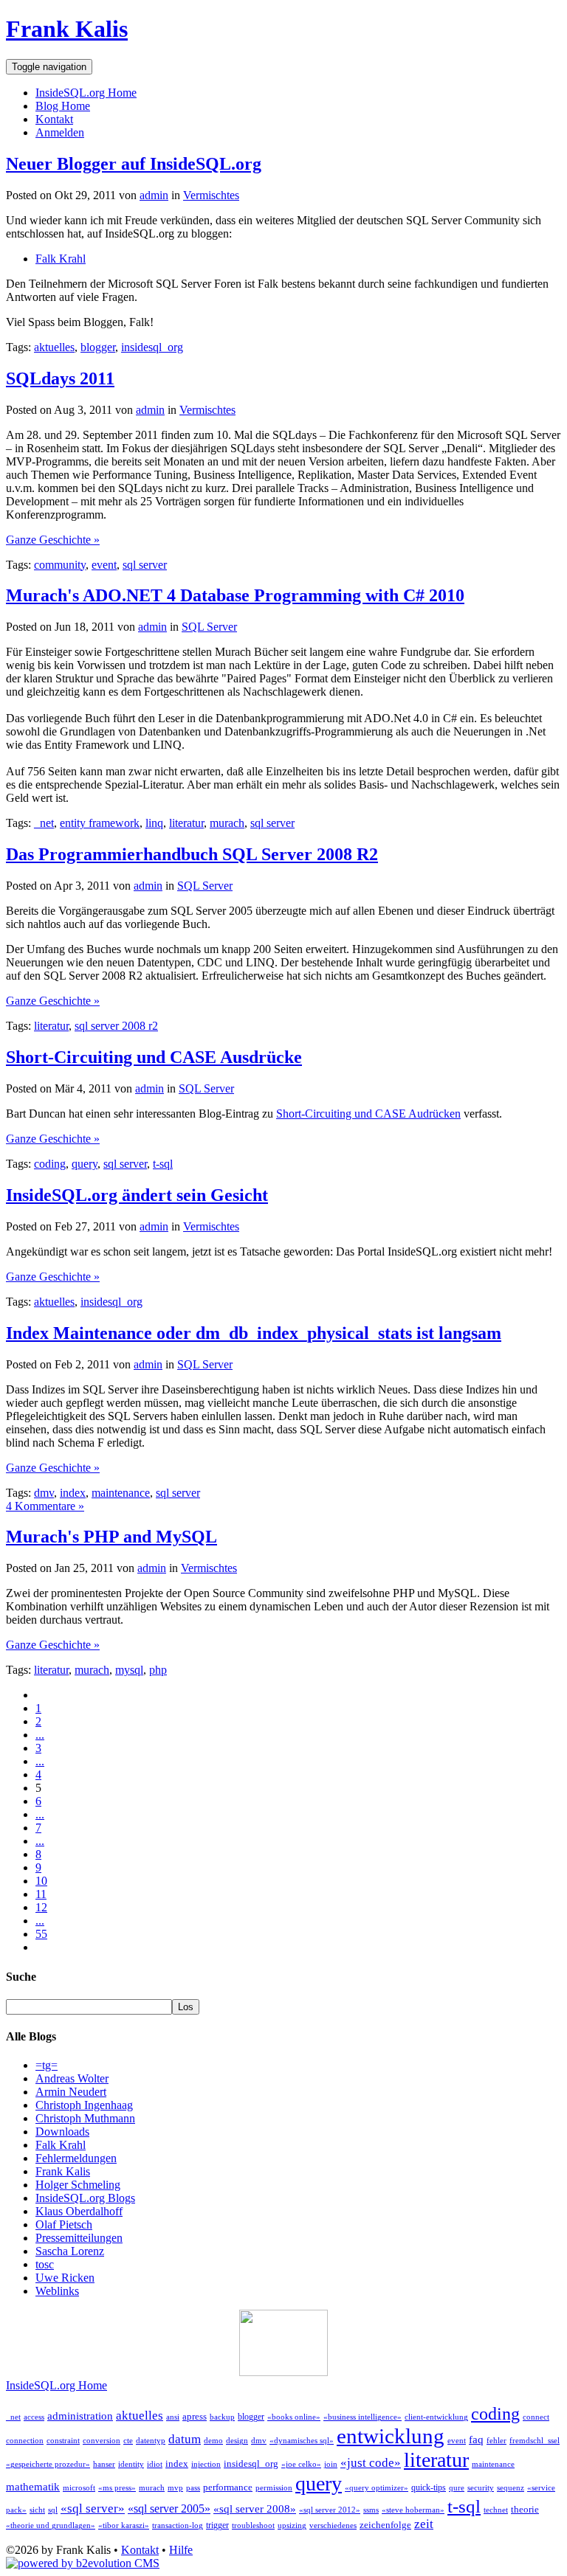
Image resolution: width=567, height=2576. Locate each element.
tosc (45, 2264)
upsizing (292, 2525)
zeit (424, 2524)
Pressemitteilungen (79, 2238)
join (331, 2464)
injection (206, 2464)
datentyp (151, 2441)
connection (25, 2441)
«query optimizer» (377, 2488)
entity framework (100, 823)
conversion (102, 2441)
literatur (186, 823)
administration (80, 2416)
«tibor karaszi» (124, 2525)
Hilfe (181, 2550)
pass (193, 2488)
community (60, 565)
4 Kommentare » (45, 1506)
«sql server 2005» (169, 2509)
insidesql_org (152, 347)
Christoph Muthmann (85, 2118)
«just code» (371, 2463)
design (237, 2441)
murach (227, 823)
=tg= (47, 2065)
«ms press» (117, 2488)
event (104, 565)
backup (222, 2417)
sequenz (511, 2488)
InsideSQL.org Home (86, 93)
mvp (175, 2488)
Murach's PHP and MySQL (111, 1537)
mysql (129, 1670)
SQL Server (209, 627)
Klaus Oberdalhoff (79, 2211)
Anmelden (60, 132)
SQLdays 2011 (60, 378)
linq (154, 823)
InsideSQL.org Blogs (85, 2198)
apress (195, 2416)
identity (131, 2464)
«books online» (294, 2417)
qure (457, 2488)
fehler (496, 2441)
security (481, 2488)
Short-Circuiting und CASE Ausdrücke (154, 1057)
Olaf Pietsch (64, 2224)
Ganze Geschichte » (53, 540)
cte (128, 2441)
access (34, 2417)
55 (41, 1934)
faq (476, 2440)
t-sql (163, 1164)
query (85, 1164)
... (40, 1735)
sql (53, 2510)
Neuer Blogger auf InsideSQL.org (134, 164)
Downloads (62, 2132)
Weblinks (57, 2291)
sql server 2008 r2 (116, 1026)
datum (185, 2439)
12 (41, 1907)
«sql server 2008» (255, 2509)
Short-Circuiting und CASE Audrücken (368, 1114)
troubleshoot (253, 2525)
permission (274, 2488)
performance (228, 2487)
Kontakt (54, 119)
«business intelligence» (362, 2417)
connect (536, 2417)
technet (496, 2510)
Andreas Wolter (72, 2078)
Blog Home (63, 106)
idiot (155, 2464)
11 (41, 1894)
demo (213, 2441)
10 (41, 1881)
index (73, 1493)
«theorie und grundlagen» (51, 2525)
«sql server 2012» (330, 2510)
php (158, 1670)
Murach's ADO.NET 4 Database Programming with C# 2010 (235, 595)
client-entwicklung (436, 2417)
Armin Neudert (71, 2092)
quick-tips (429, 2487)
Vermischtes (211, 195)
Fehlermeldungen (76, 2158)
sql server (145, 565)
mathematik (33, 2487)
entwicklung (391, 2436)
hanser (104, 2464)
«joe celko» (301, 2464)
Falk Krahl (61, 259)
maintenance (121, 1493)
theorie (525, 2509)
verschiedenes (333, 2525)
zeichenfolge (385, 2525)
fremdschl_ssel (535, 2441)
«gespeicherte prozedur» (48, 2464)
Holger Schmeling (78, 2185)
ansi (173, 2417)
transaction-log (178, 2525)
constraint (63, 2441)
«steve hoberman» (413, 2510)
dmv (44, 1493)
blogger (98, 347)
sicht (37, 2510)
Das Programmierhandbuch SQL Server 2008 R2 (192, 854)
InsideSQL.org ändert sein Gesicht (137, 1195)
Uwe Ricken (65, 2278)
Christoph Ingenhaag (84, 2105)
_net (44, 823)
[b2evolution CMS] (83, 2563)
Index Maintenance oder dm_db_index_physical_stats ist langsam (254, 1333)
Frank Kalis (67, 29)
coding (50, 1164)
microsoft (79, 2488)
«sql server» (93, 2509)
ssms (371, 2510)
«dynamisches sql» (302, 2441)
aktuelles (54, 347)
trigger (217, 2525)
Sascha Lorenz (70, 2251)
